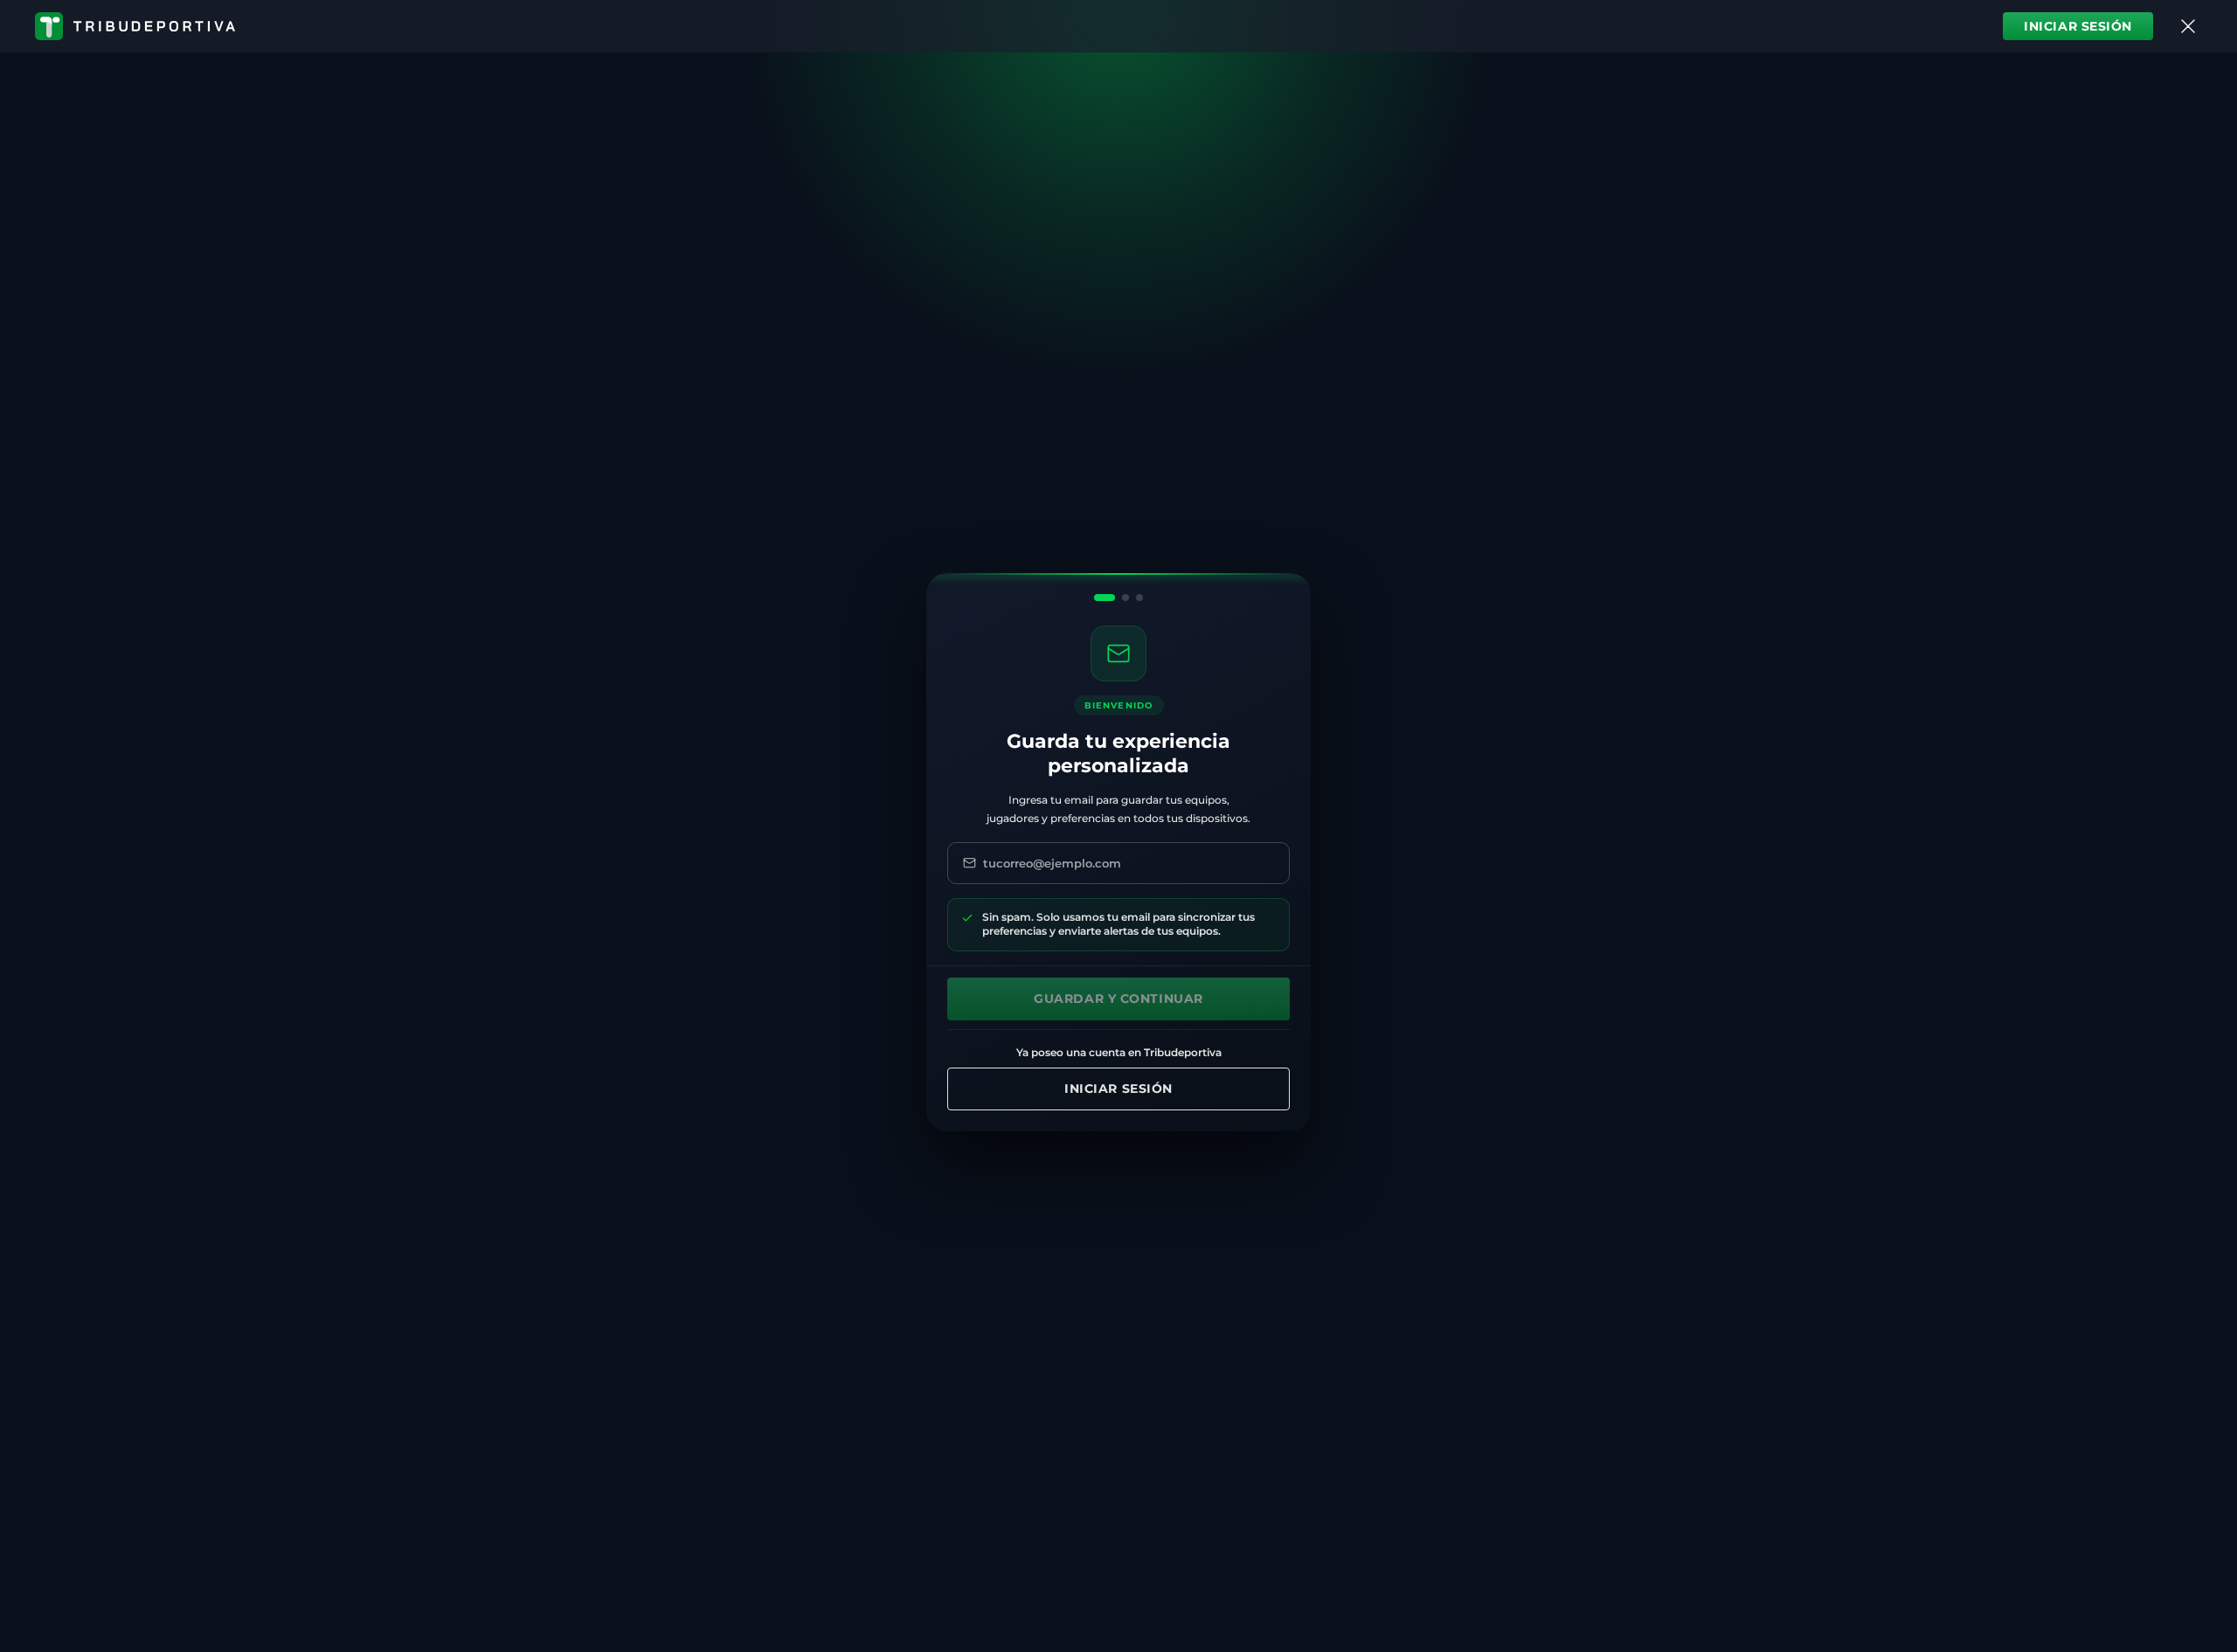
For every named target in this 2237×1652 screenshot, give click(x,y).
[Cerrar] (2188, 26)
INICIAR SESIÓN (2078, 26)
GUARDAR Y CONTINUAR (1118, 999)
